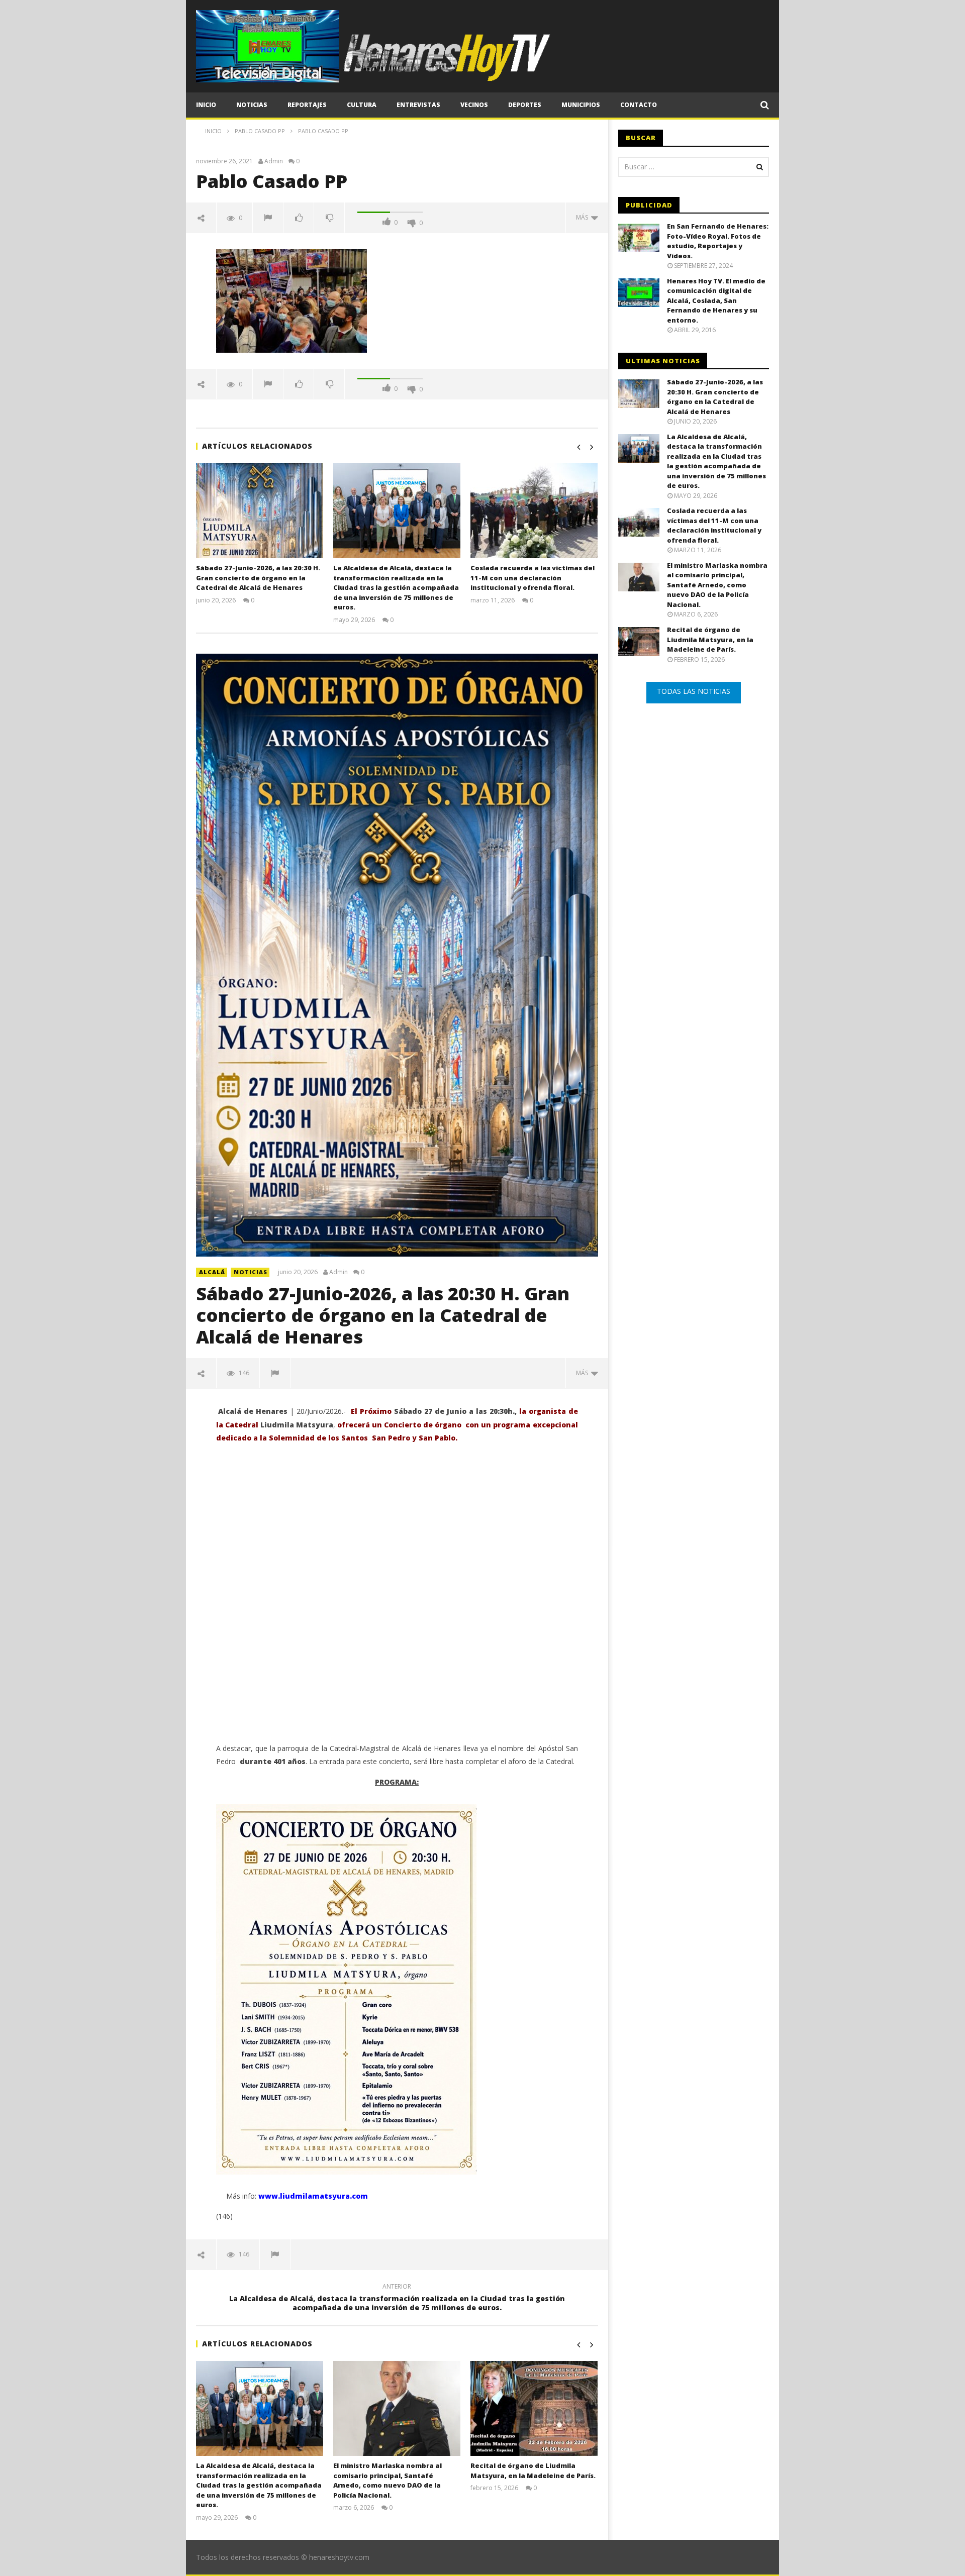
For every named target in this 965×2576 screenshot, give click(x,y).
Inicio (206, 105)
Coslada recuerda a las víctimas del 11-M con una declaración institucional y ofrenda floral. (533, 578)
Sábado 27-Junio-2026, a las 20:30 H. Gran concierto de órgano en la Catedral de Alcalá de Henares (258, 578)
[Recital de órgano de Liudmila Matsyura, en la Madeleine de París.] (534, 2408)
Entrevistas (418, 105)
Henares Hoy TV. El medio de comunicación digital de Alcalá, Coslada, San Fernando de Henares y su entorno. (716, 300)
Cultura (362, 105)
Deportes (525, 105)
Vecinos (474, 105)
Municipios (581, 105)
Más (584, 217)
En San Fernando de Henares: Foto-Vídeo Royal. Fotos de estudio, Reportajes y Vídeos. (718, 241)
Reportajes (307, 105)
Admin (274, 161)
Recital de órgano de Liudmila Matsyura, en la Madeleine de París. (533, 2470)
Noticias (252, 105)
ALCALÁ (212, 1272)
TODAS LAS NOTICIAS (694, 691)
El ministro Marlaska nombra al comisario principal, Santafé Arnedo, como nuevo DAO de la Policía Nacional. (388, 2480)
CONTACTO (639, 105)
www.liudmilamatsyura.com (313, 2196)
